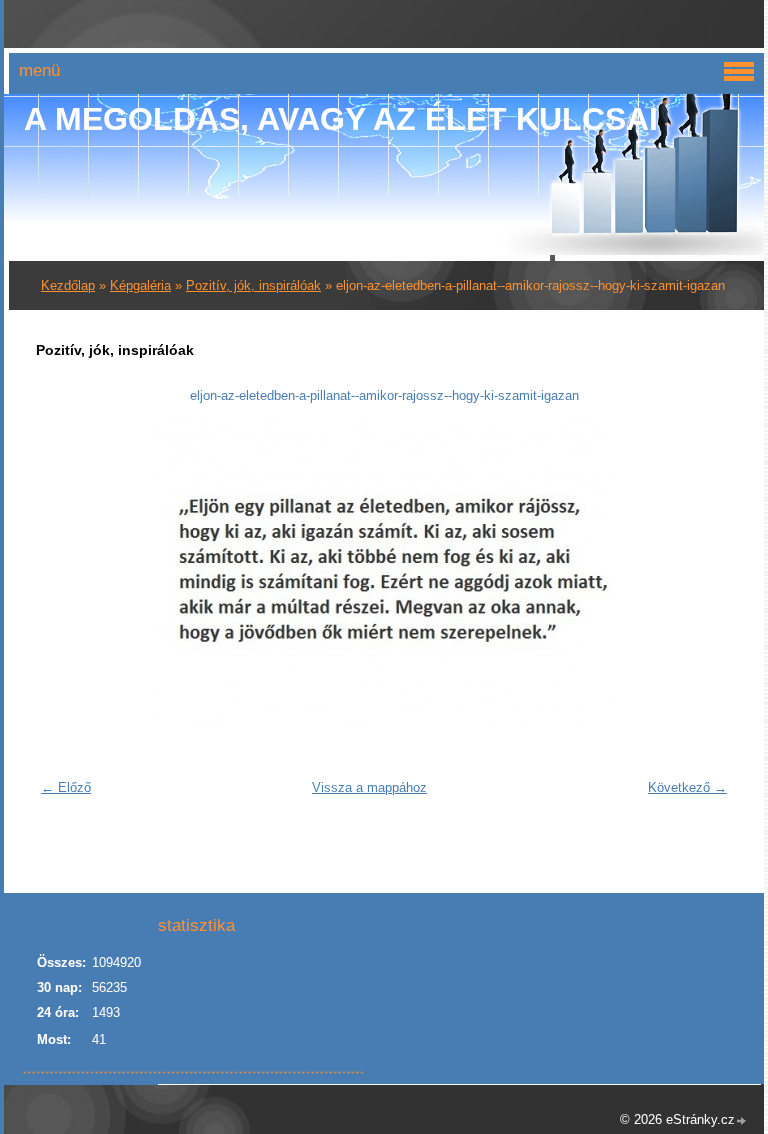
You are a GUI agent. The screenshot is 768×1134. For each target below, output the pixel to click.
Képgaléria (140, 285)
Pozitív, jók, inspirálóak (253, 285)
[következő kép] (704, 569)
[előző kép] (63, 569)
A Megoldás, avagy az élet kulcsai (341, 119)
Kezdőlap (68, 285)
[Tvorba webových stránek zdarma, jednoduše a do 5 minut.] (742, 1121)
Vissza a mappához (369, 787)
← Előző (66, 787)
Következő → (687, 787)
